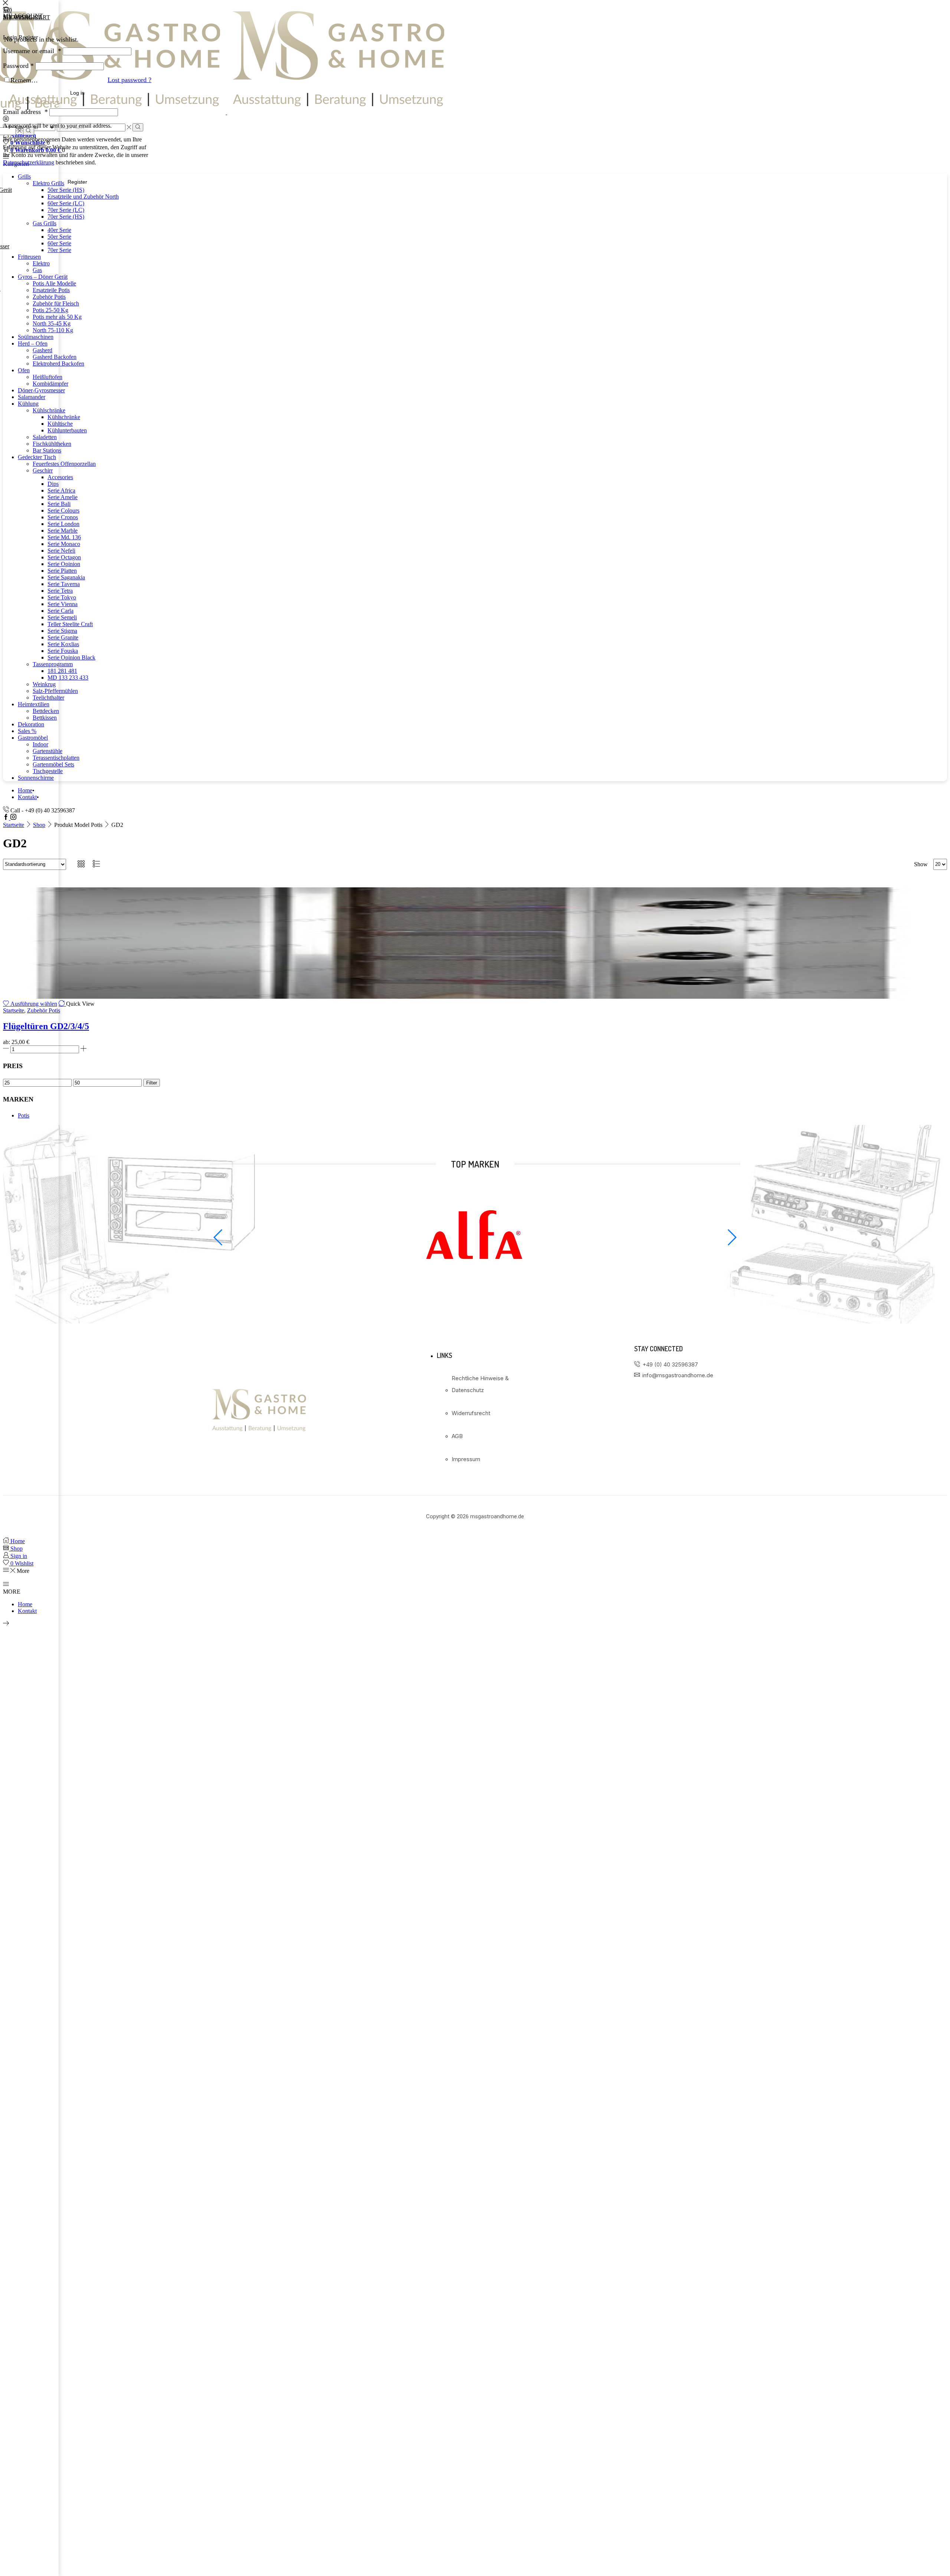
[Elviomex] (475, 1290)
